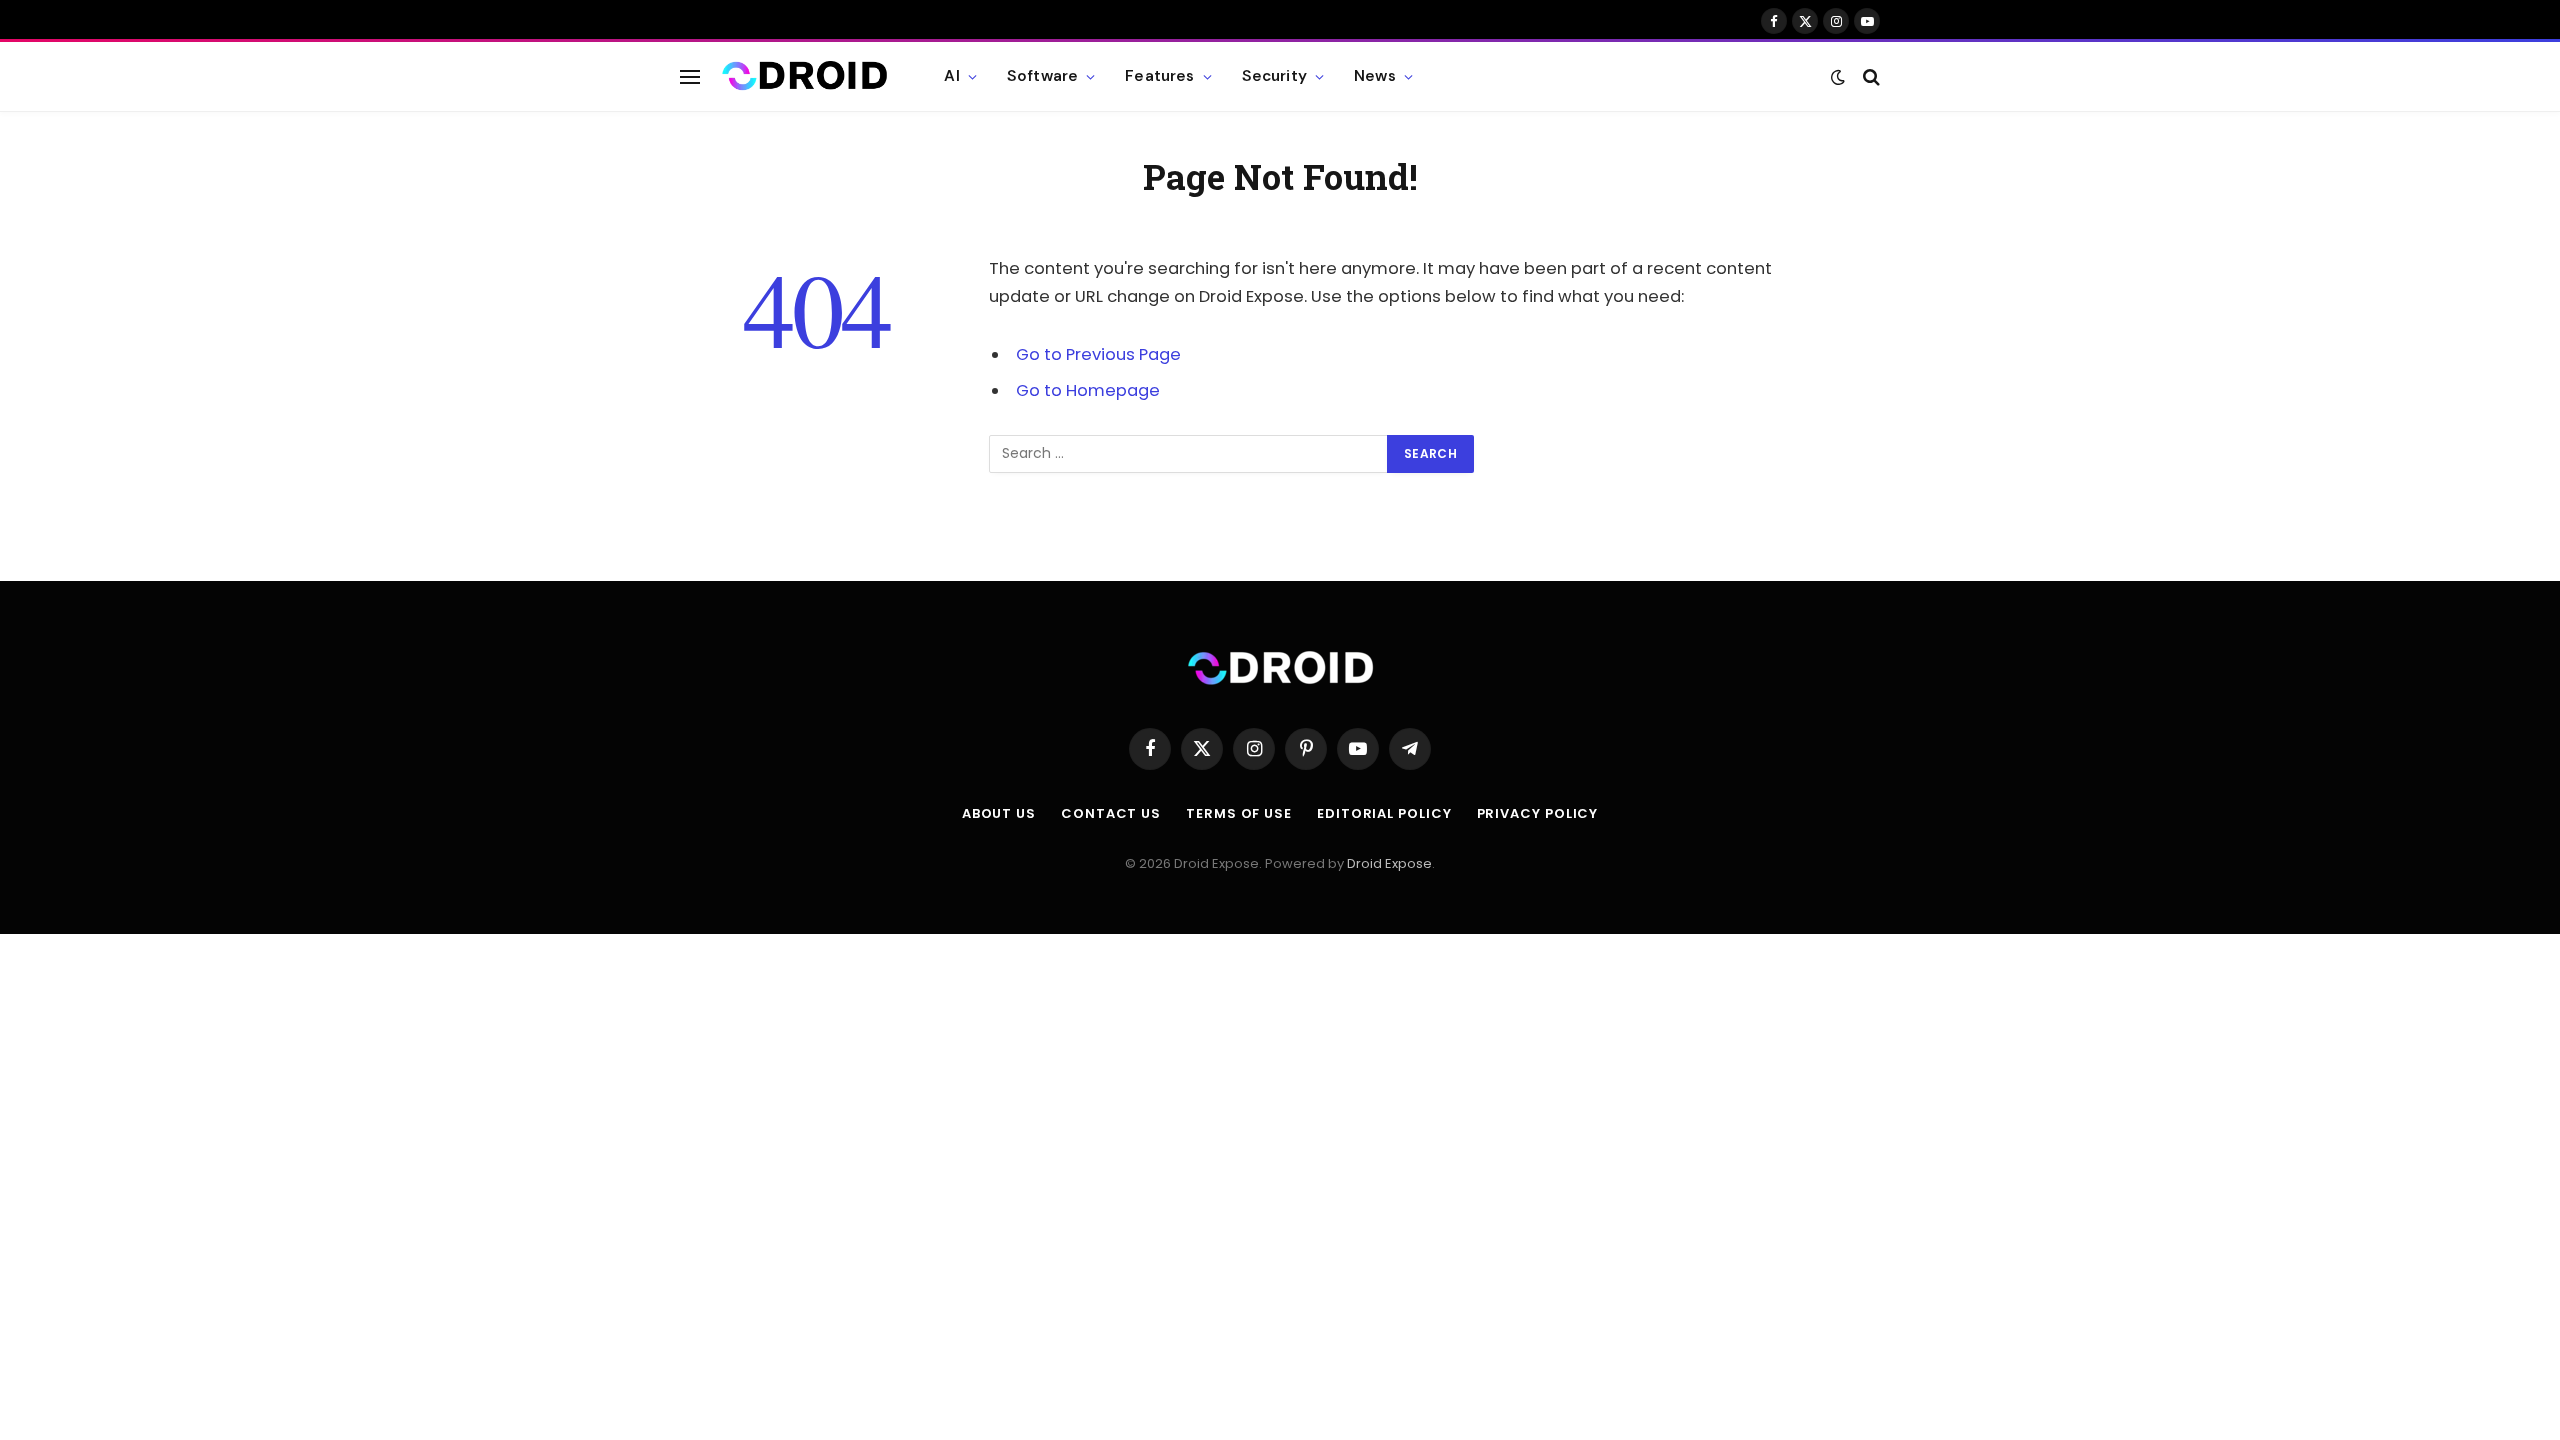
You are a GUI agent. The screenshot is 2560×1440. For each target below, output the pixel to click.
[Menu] (690, 76)
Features (1159, 76)
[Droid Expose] (804, 77)
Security (1274, 76)
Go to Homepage (1088, 390)
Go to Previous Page (1098, 354)
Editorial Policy (1384, 813)
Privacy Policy (1538, 813)
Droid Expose (1389, 863)
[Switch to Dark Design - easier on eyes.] (1838, 77)
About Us (999, 813)
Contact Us (1111, 813)
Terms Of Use (1239, 813)
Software (1042, 76)
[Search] (1869, 76)
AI (951, 76)
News (1375, 76)
